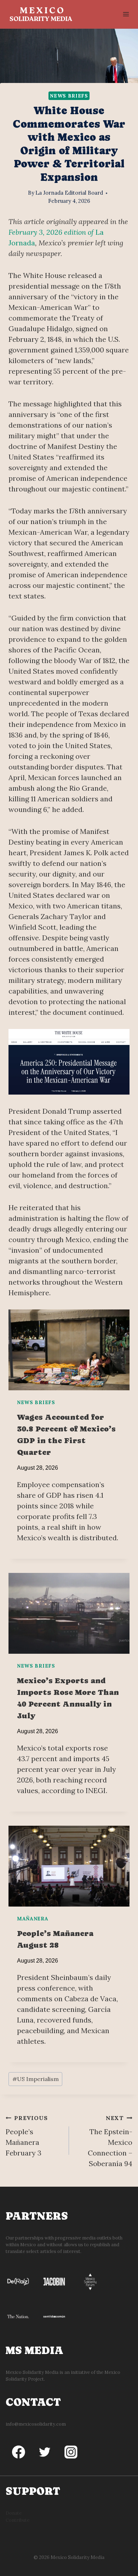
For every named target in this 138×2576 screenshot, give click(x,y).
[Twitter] (45, 2452)
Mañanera (33, 1919)
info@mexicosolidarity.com (36, 2424)
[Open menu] (126, 14)
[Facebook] (19, 2452)
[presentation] (69, 1350)
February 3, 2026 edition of (52, 232)
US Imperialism (36, 2079)
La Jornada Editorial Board (69, 193)
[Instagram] (71, 2452)
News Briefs (69, 96)
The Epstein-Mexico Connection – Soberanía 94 (110, 2141)
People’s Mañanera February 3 (27, 2136)
